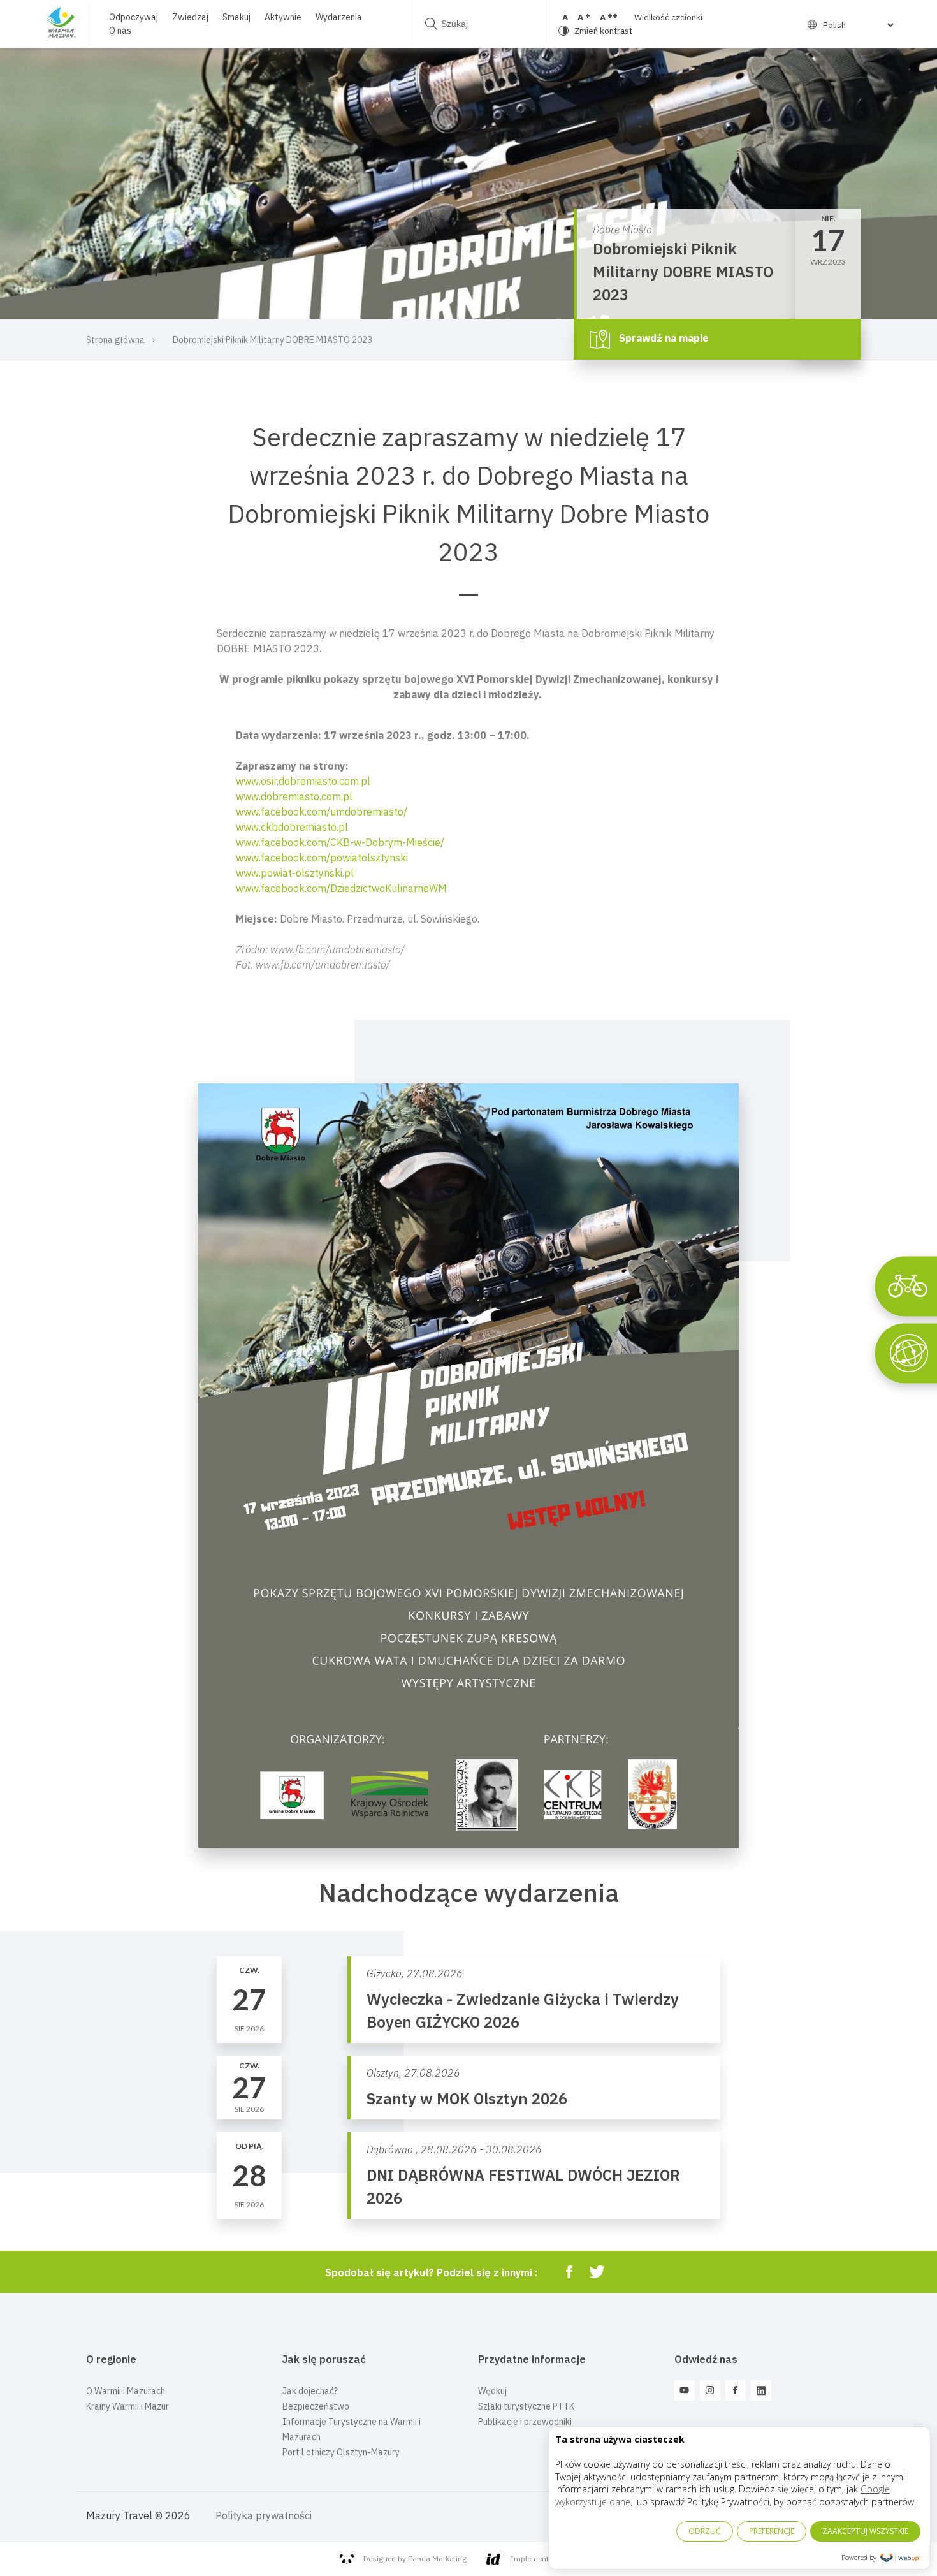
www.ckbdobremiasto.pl (292, 827)
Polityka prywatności (264, 2515)
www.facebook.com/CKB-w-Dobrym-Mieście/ (340, 842)
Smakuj (236, 17)
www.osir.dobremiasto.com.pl (303, 781)
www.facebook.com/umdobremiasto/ (322, 812)
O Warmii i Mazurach (126, 2391)
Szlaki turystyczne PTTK (526, 2406)
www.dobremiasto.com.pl (294, 796)
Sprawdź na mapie (663, 338)
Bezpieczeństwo (316, 2406)
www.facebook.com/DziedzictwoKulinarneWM (341, 888)
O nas (120, 31)
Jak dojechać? (310, 2391)
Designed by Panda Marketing (415, 2558)
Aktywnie (283, 17)
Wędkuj (492, 2391)
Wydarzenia (339, 17)
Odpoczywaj (134, 17)
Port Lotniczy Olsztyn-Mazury (341, 2452)
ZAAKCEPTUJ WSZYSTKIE (865, 2531)
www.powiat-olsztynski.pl (295, 873)
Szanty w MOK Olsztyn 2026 (467, 2098)
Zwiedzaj (190, 17)
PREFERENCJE (772, 2531)
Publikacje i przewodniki (525, 2422)
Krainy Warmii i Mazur (127, 2406)
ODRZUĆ (705, 2531)
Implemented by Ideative (554, 2558)
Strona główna (115, 340)
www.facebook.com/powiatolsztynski (322, 858)
